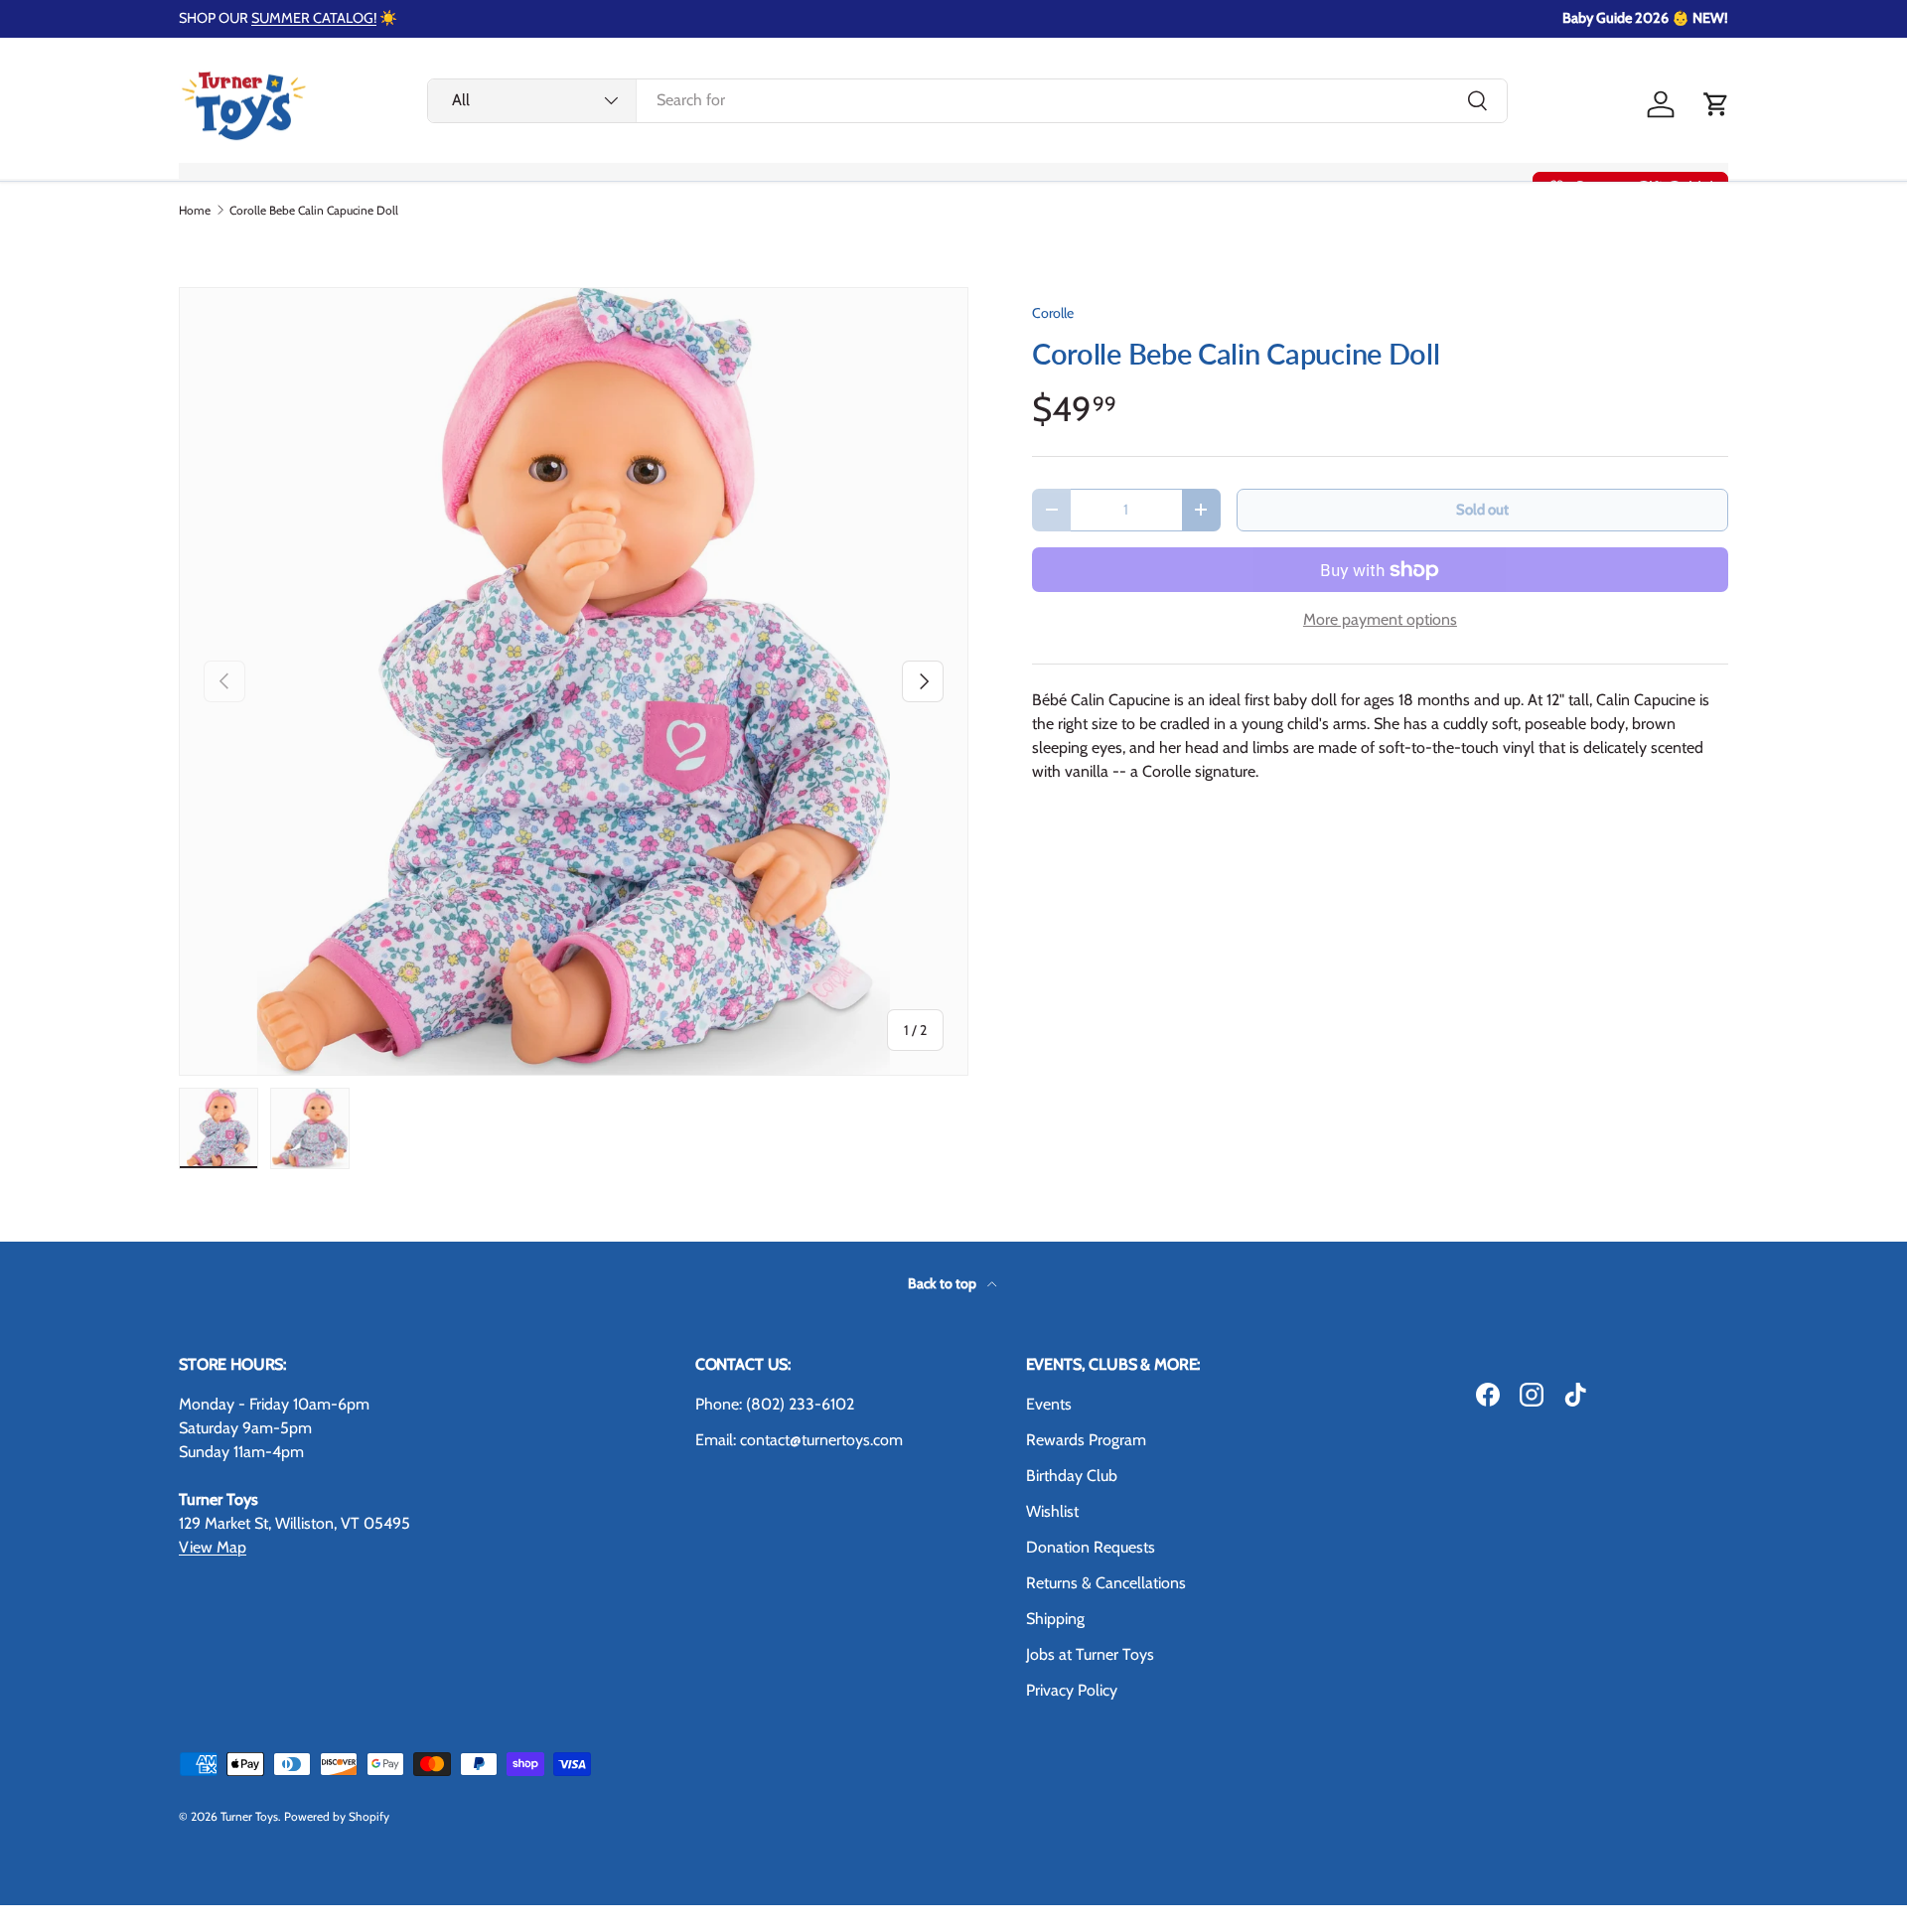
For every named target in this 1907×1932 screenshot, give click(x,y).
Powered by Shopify (337, 1816)
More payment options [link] (1380, 619)
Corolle (1053, 313)
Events (1049, 1404)
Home (195, 211)
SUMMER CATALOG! (314, 18)
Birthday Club (1072, 1476)
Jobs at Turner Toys (1090, 1654)
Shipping (1055, 1619)
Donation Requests (1091, 1547)
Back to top (944, 1283)
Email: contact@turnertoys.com (799, 1440)
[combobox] (967, 100)
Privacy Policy (1072, 1690)
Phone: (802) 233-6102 (775, 1404)
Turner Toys (249, 1816)
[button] (1716, 104)
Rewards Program (1086, 1440)
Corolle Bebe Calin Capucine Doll (314, 211)
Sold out (1482, 510)
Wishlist (1052, 1511)
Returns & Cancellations (1106, 1583)
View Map (213, 1547)
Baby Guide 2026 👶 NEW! (1645, 18)
